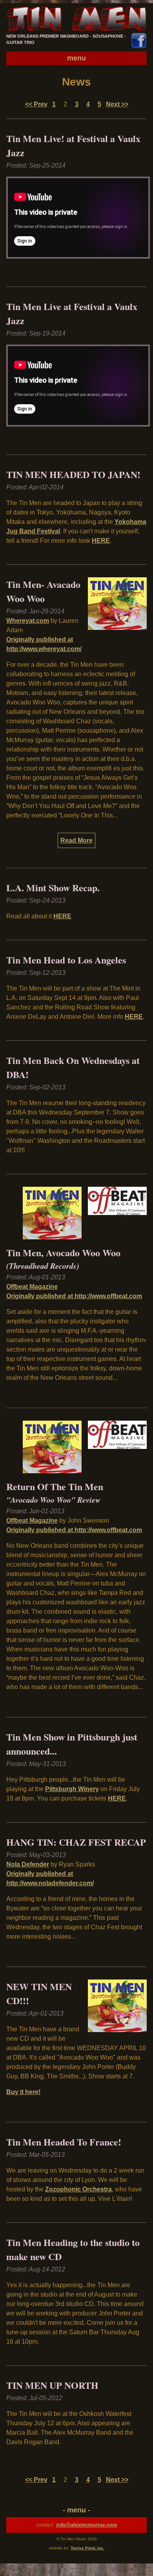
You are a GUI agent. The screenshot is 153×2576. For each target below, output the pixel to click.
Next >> (117, 104)
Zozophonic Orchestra (78, 2189)
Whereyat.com (28, 621)
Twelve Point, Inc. (87, 2548)
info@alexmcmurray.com (87, 2525)
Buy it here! (23, 2092)
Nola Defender (28, 1864)
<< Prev (36, 104)
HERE (101, 541)
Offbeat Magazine (32, 1287)
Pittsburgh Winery (72, 1789)
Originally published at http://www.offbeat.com (74, 1296)
